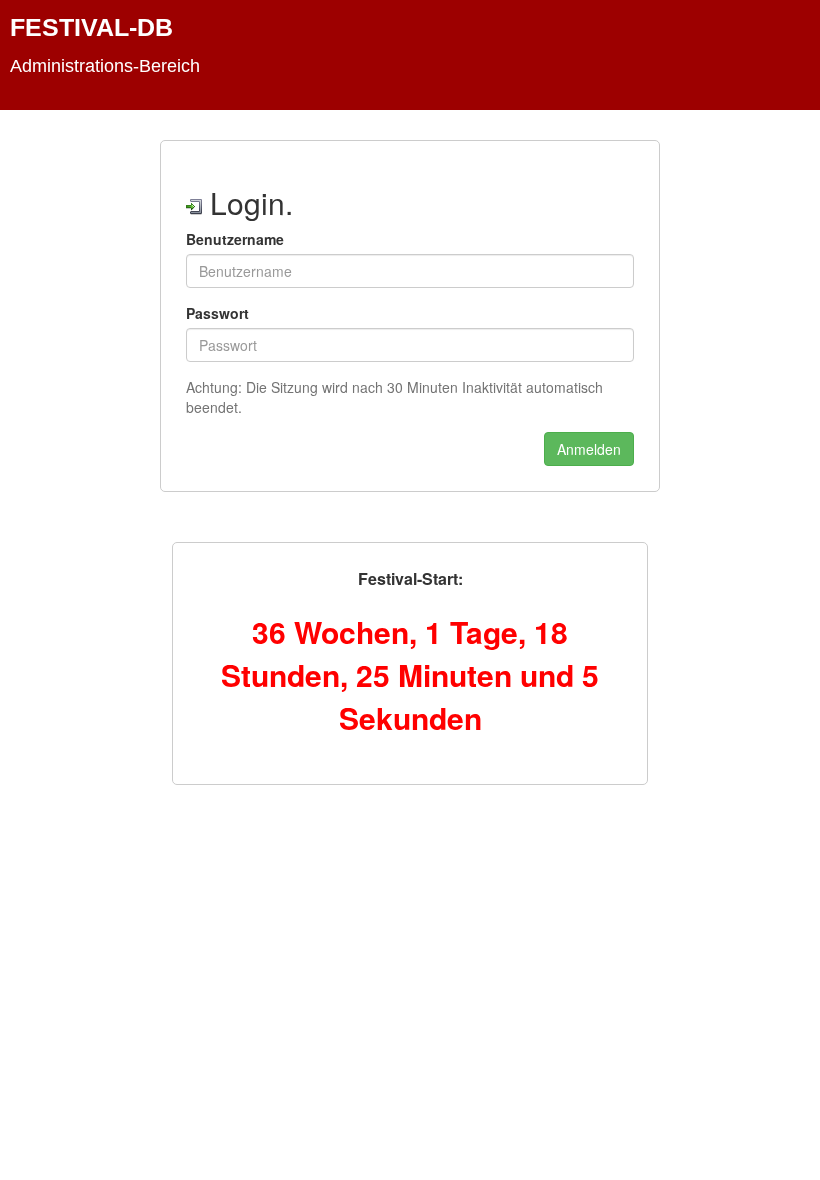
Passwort (217, 313)
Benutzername (235, 239)
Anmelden (589, 449)
